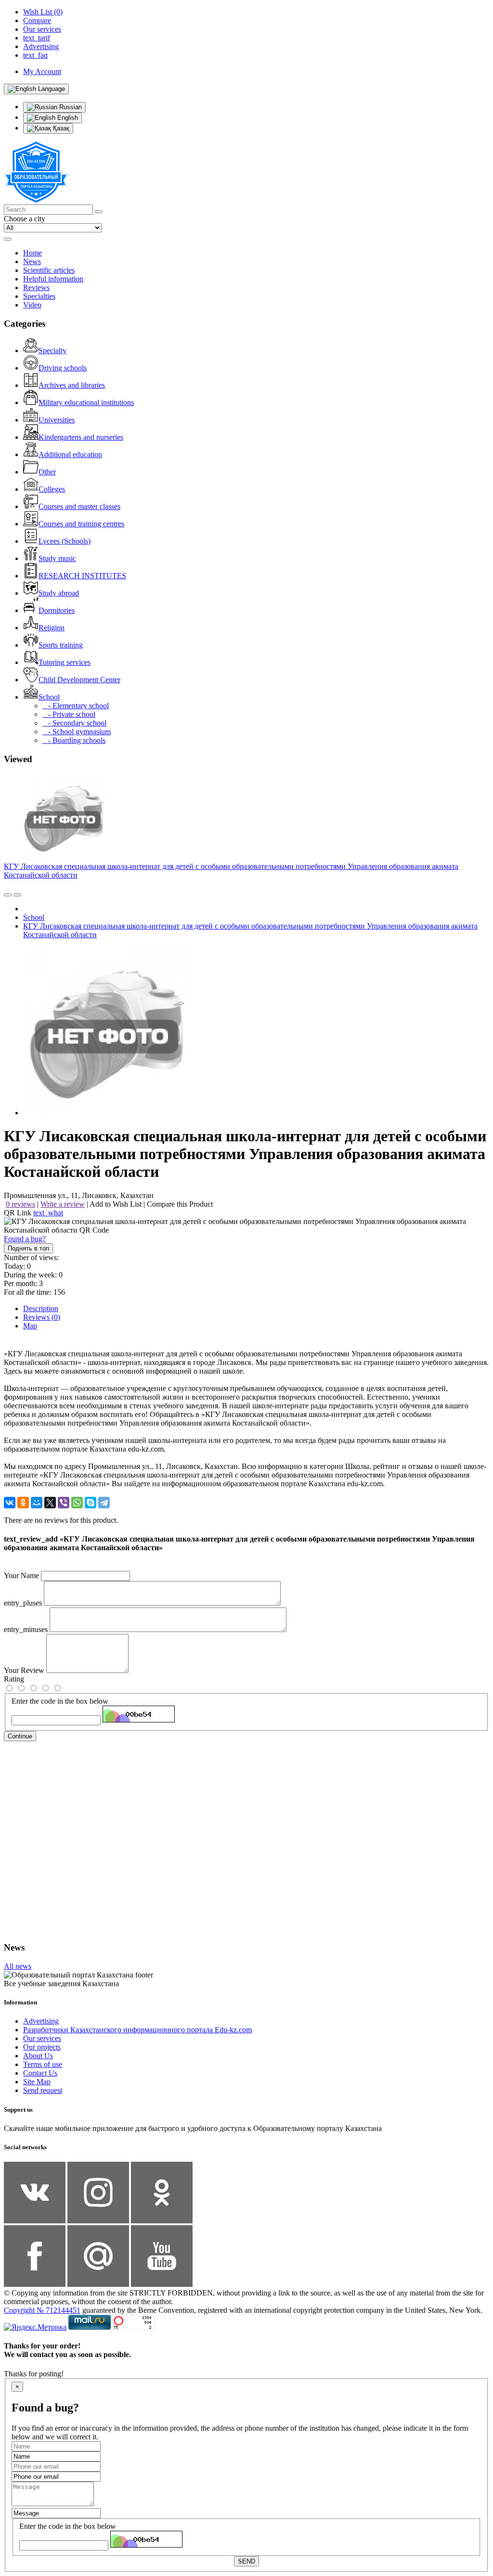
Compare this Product (180, 1204)
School (49, 697)
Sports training (61, 645)
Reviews (36, 287)
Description (41, 1308)
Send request (43, 2090)
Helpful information (53, 279)
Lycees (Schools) (65, 541)
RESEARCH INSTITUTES (82, 576)
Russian (70, 107)
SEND (246, 2561)
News (32, 261)
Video (32, 305)
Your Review (24, 1670)
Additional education (70, 454)
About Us (38, 2056)
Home (32, 253)
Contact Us (40, 2073)
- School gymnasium (77, 732)
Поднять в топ (28, 1248)
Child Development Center (79, 680)
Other (47, 472)
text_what (48, 1213)
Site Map (37, 2082)
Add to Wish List (116, 1204)
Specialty (52, 351)
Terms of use (43, 2064)
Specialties (39, 296)
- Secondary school (74, 723)
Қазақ (60, 128)
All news (18, 1966)
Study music (57, 558)
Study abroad (59, 593)
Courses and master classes (79, 506)
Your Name (21, 1575)
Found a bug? (25, 1239)
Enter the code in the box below (60, 1701)
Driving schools (63, 368)
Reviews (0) (42, 1317)
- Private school (69, 714)
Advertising (41, 2021)
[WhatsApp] (77, 1503)
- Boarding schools (74, 740)
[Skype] (91, 1503)
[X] (50, 1503)
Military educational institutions (86, 402)
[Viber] (64, 1503)
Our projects (42, 2047)
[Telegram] (104, 1503)
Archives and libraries (72, 385)
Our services (42, 2038)
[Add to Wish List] (17, 895)
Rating (14, 1679)
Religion (52, 628)
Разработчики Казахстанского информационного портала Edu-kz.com (137, 2030)
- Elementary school (76, 706)
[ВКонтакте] (10, 1503)
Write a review (63, 1204)
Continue (20, 1736)
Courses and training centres (81, 524)
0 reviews (20, 1204)
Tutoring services (65, 662)
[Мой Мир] (37, 1503)
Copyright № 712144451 (42, 2310)
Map (30, 1326)
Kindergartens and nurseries (81, 437)
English (67, 118)
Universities (57, 420)
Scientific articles (49, 270)
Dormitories (57, 610)
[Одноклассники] (23, 1503)
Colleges (52, 489)
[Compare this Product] (8, 895)
